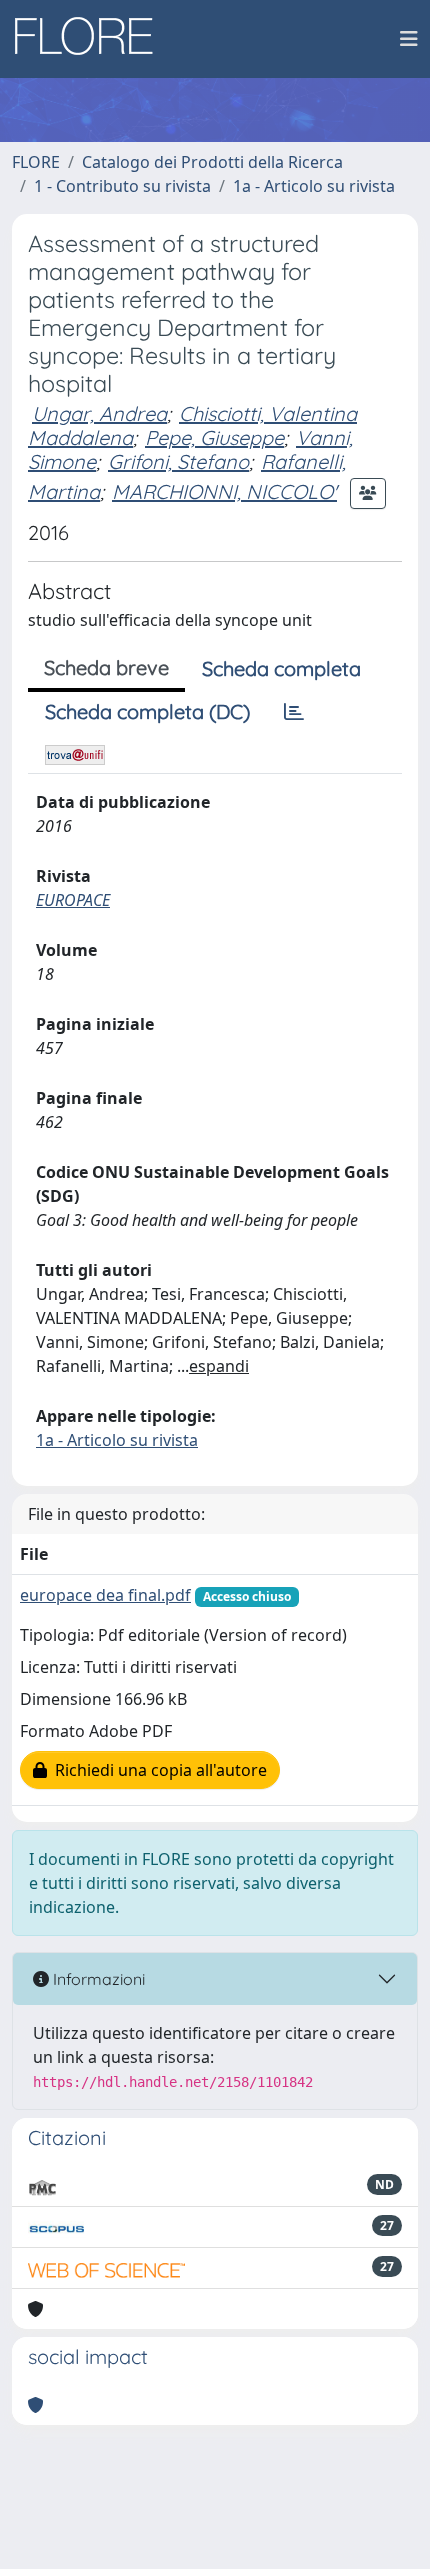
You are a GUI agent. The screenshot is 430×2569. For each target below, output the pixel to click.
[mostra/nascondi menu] (409, 39)
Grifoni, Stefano (178, 461)
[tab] (294, 712)
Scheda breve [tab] (106, 667)
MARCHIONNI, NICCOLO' (224, 491)
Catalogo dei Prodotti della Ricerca (212, 162)
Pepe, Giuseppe (214, 437)
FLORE (36, 162)
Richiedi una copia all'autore (157, 1770)
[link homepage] (91, 39)
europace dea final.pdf (105, 1595)
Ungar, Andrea (99, 413)
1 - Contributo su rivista (122, 186)
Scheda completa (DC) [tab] (147, 711)
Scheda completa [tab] (281, 668)
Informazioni (97, 1979)
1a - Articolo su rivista (314, 186)
